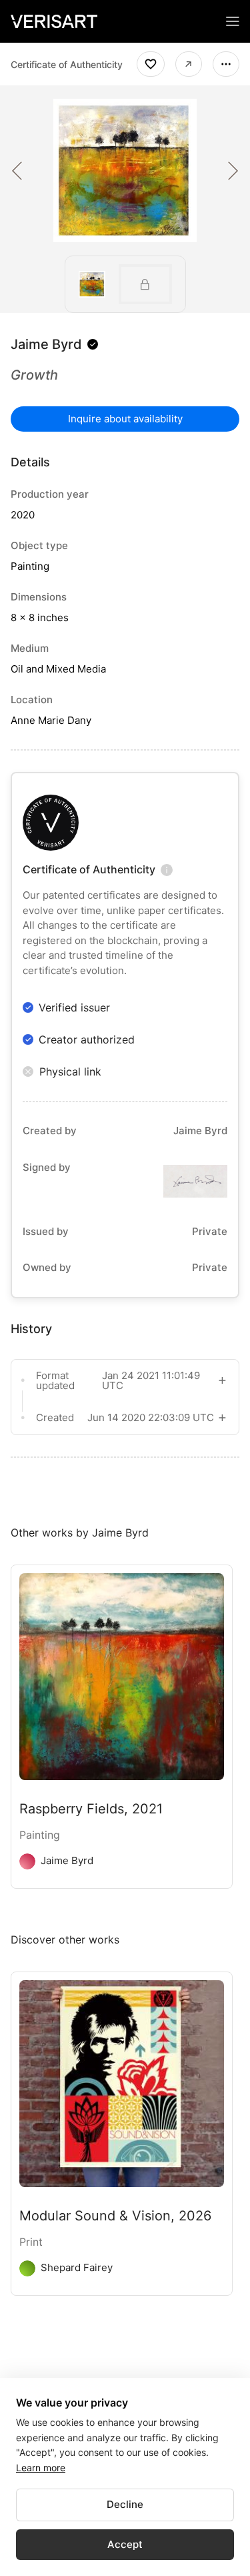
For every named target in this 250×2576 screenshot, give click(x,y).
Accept (125, 2544)
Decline (125, 2504)
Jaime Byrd (46, 344)
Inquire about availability (125, 419)
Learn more (41, 2468)
